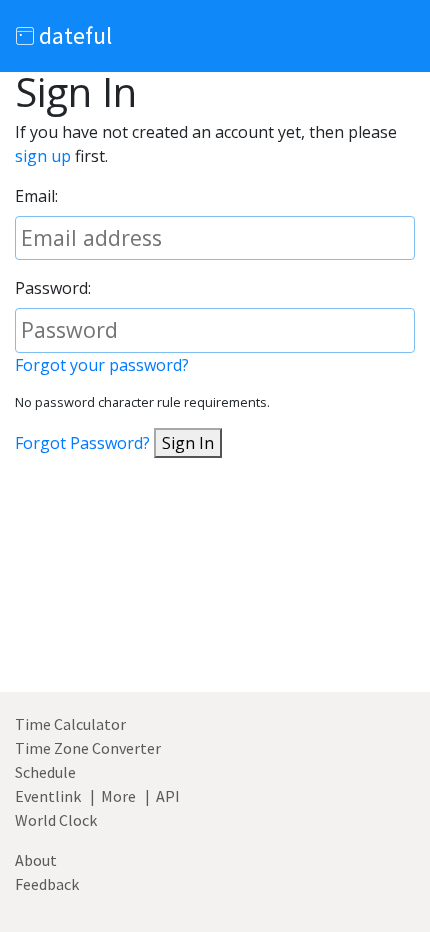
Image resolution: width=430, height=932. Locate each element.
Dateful (73, 35)
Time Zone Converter (88, 748)
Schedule (45, 772)
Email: (36, 196)
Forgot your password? (102, 365)
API (168, 796)
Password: (53, 288)
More (118, 796)
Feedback (47, 884)
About (36, 860)
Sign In (188, 443)
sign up (43, 156)
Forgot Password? (82, 443)
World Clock (56, 820)
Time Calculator (70, 724)
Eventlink (48, 796)
